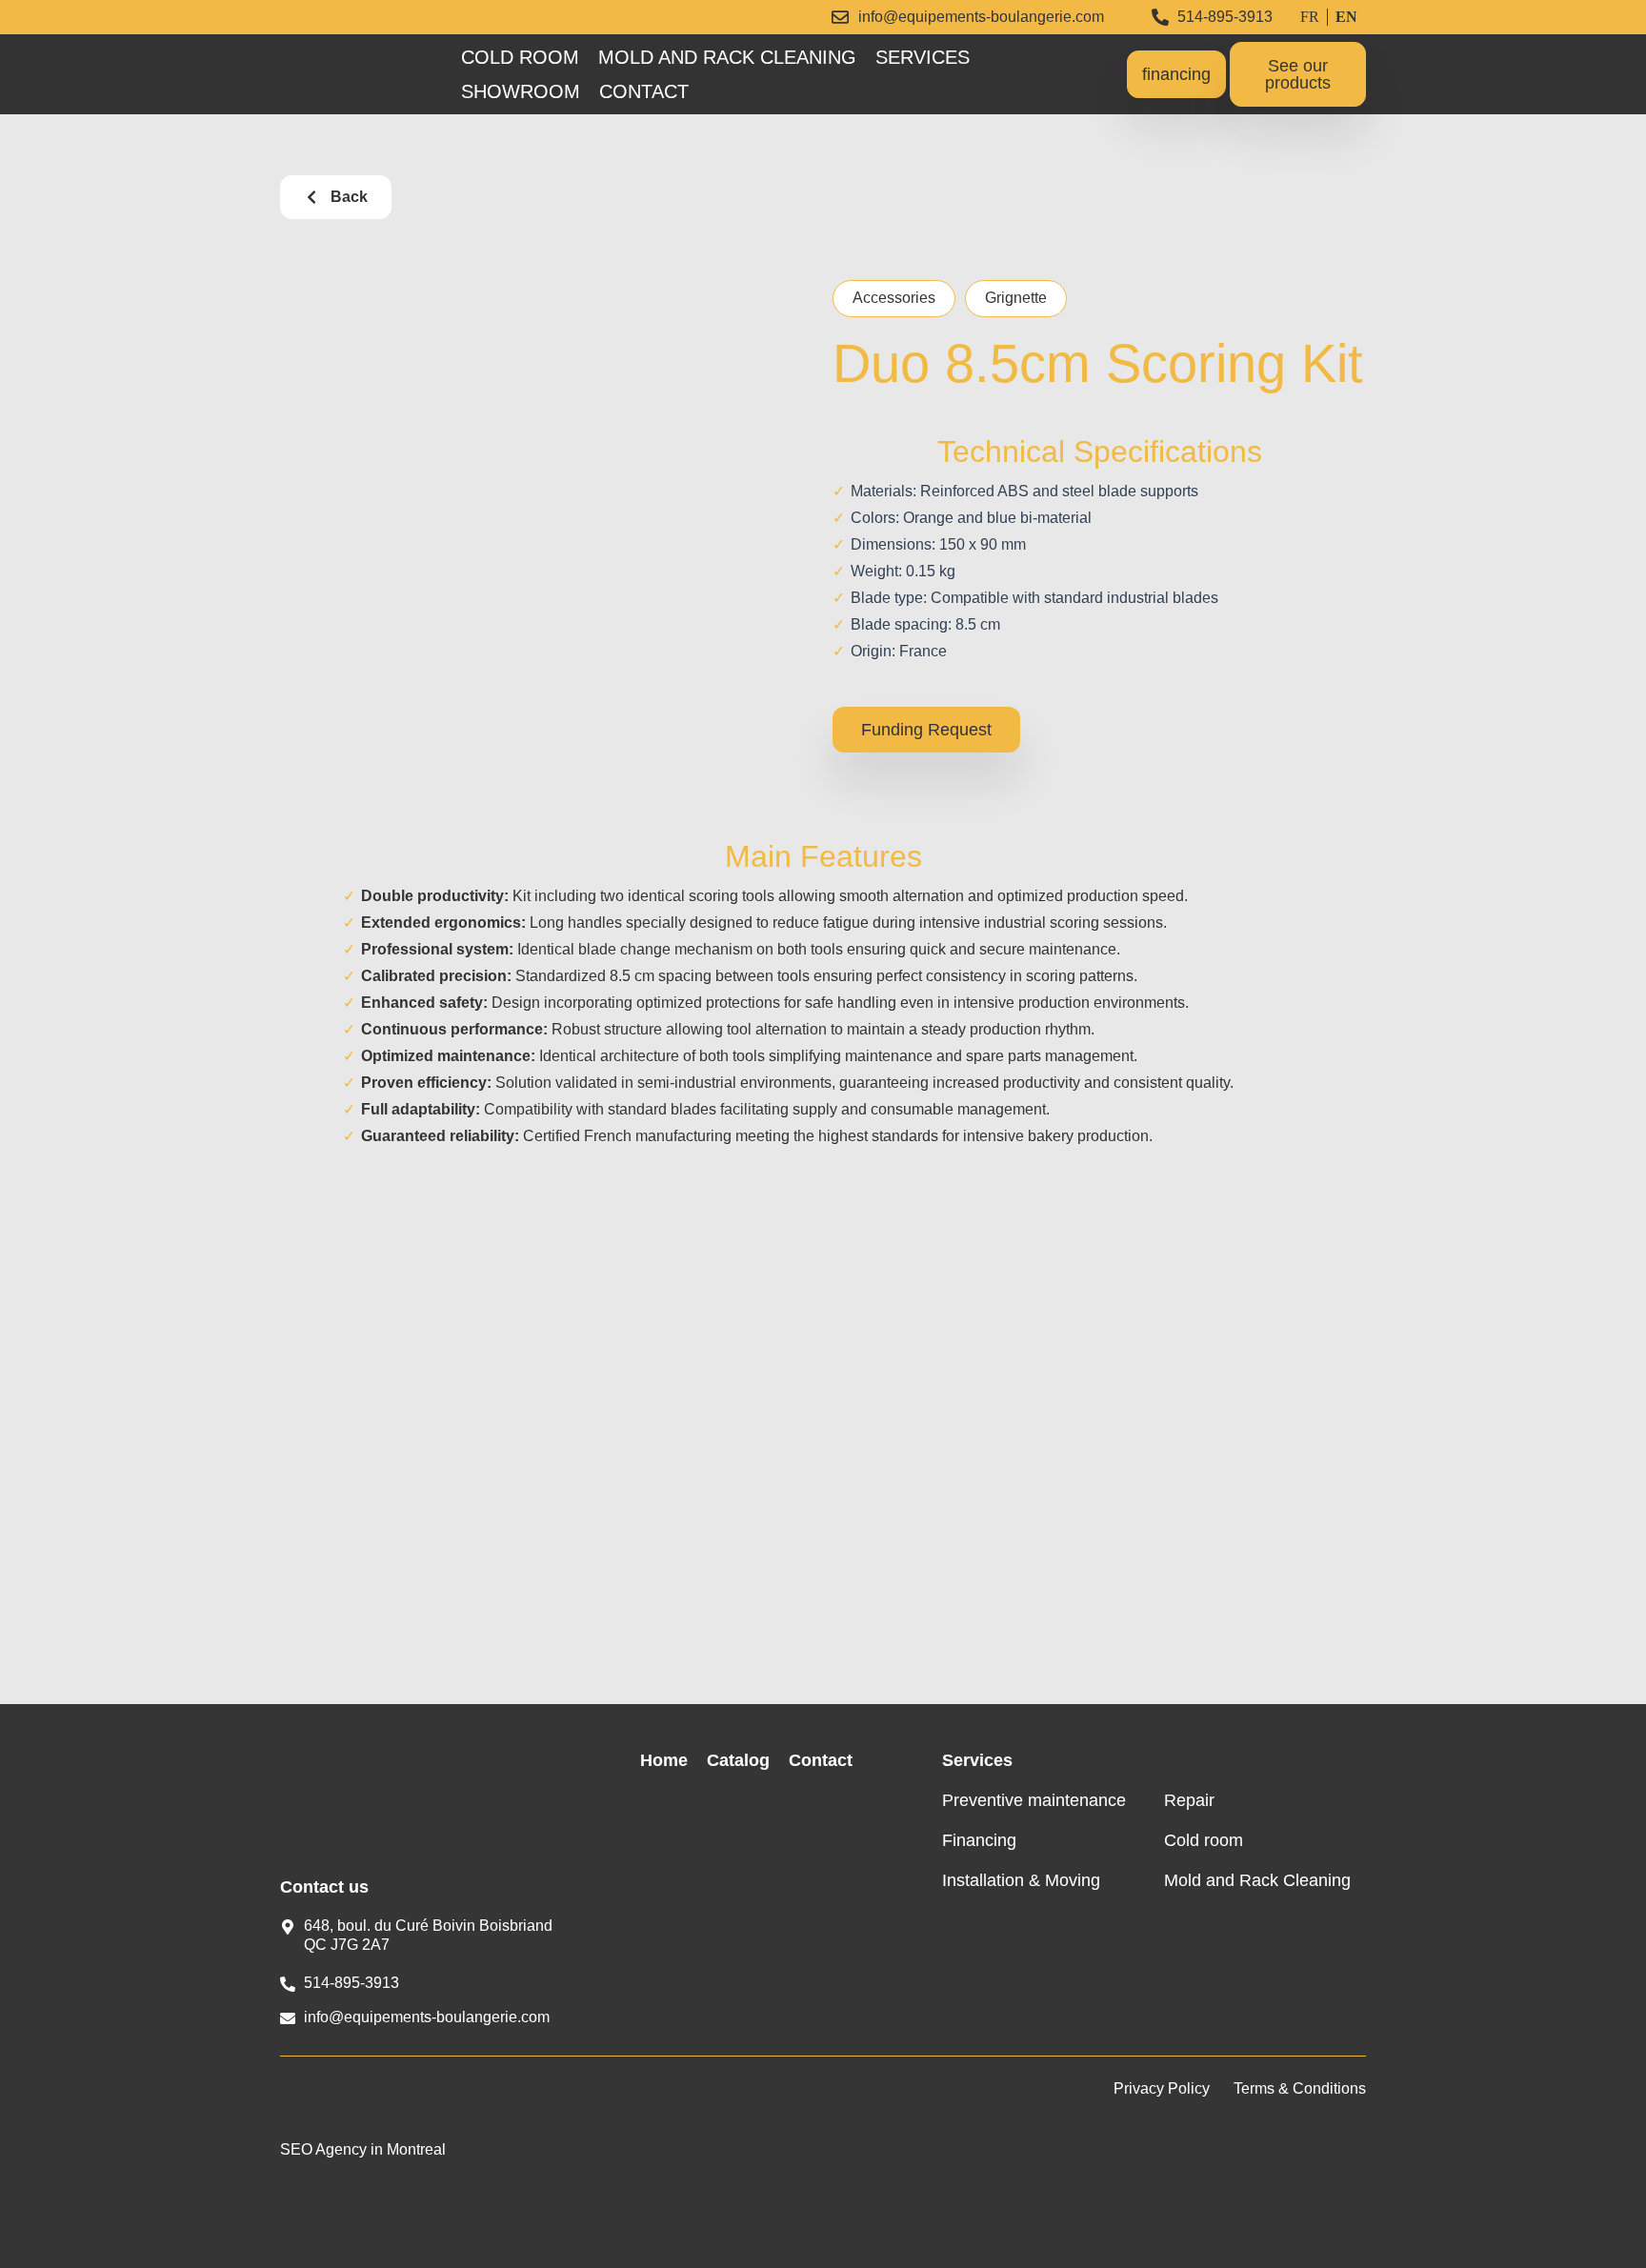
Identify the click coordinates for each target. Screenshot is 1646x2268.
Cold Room (520, 57)
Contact (644, 91)
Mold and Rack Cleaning (727, 57)
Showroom (521, 91)
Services (923, 57)
